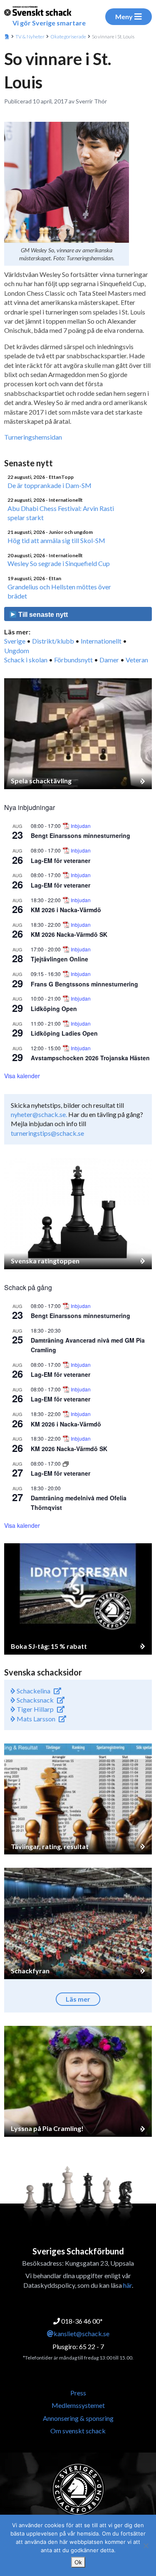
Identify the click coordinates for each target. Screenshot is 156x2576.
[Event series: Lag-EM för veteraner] (66, 1463)
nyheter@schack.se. (39, 1114)
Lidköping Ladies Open (64, 1033)
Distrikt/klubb (53, 641)
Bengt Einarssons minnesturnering (80, 835)
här (128, 2285)
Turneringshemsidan (33, 437)
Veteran (137, 660)
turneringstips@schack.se (47, 1133)
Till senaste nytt (42, 615)
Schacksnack (35, 1700)
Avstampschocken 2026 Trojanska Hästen (90, 1058)
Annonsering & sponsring (78, 2418)
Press (78, 2393)
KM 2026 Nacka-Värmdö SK (69, 934)
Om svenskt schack (78, 2431)
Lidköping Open (54, 1009)
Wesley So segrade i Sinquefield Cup (59, 563)
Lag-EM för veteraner (61, 860)
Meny (124, 16)
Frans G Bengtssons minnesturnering (84, 984)
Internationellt (101, 641)
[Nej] (146, 2546)
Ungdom (17, 650)
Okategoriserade (68, 36)
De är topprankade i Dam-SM (50, 485)
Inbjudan (81, 826)
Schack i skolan (26, 660)
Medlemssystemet (78, 2405)
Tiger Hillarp (35, 1709)
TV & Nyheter (30, 36)
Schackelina (33, 1691)
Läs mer (78, 1999)
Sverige (15, 641)
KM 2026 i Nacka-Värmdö (66, 910)
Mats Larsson (35, 1719)
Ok (78, 2562)
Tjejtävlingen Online (59, 959)
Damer (109, 660)
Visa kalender (22, 1076)
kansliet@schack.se (82, 2333)
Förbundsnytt (73, 660)
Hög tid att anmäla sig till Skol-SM (56, 540)
